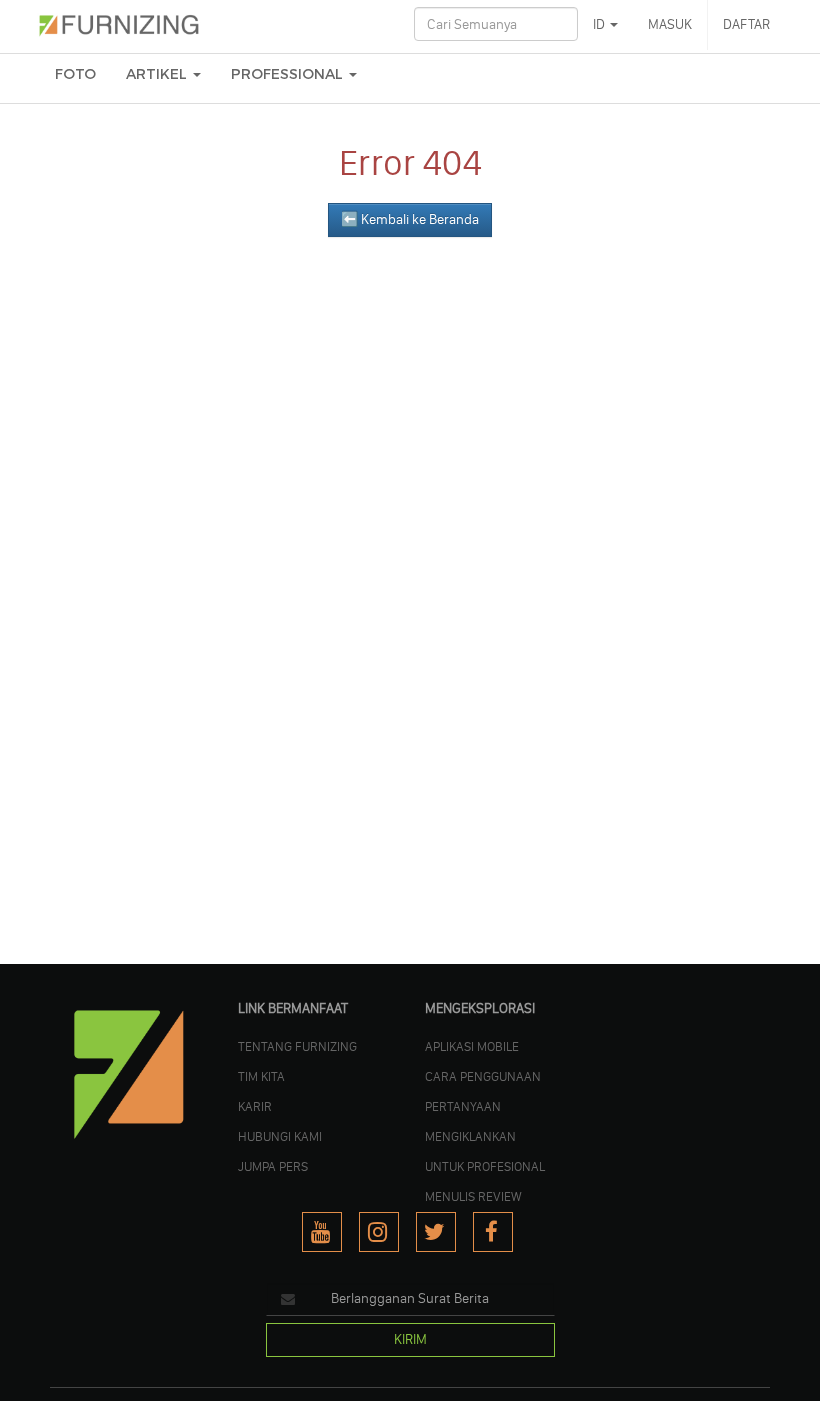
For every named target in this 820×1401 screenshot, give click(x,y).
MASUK (670, 24)
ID (600, 24)
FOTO (75, 74)
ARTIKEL (158, 74)
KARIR (255, 1106)
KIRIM (410, 1339)
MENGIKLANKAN (470, 1136)
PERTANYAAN (463, 1106)
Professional (289, 74)
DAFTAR (746, 24)
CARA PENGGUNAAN (483, 1076)
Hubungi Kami (280, 1136)
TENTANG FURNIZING (297, 1046)
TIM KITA (261, 1076)
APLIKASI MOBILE (472, 1046)
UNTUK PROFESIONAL (485, 1166)
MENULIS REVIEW (473, 1196)
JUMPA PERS (273, 1166)
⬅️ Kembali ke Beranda (410, 219)
